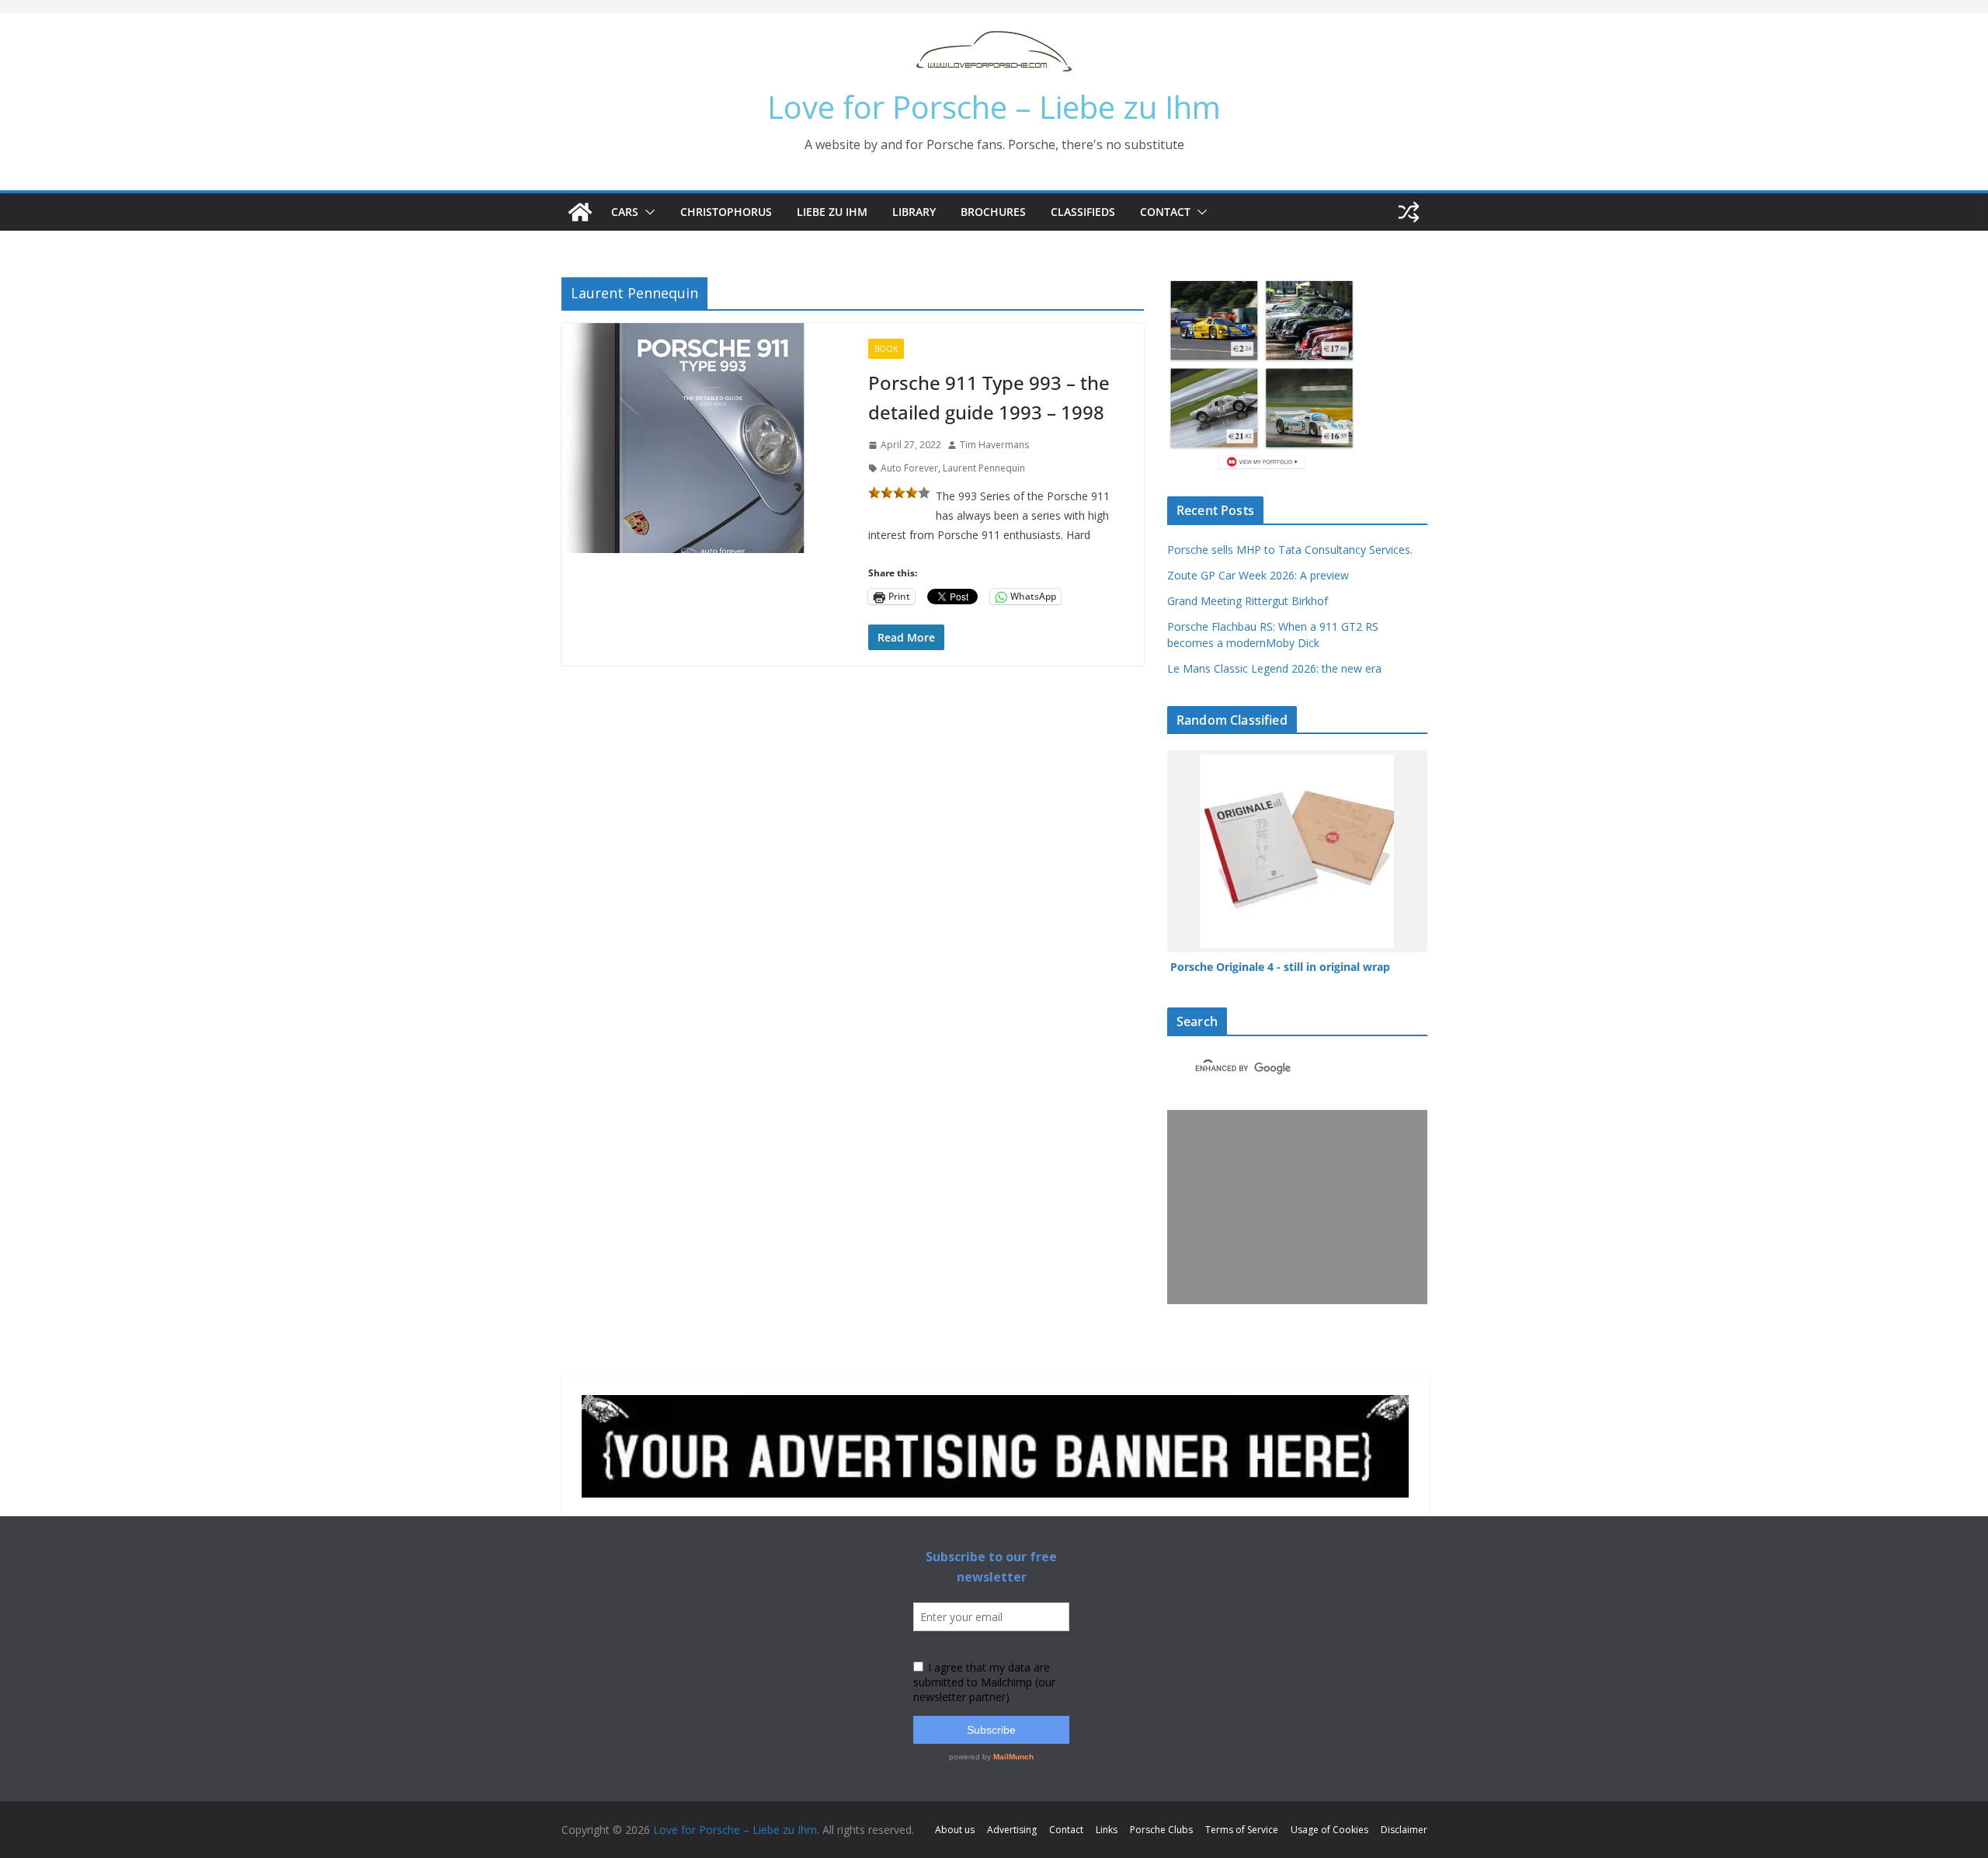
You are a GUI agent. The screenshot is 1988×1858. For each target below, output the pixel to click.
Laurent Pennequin (984, 468)
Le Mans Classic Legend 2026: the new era (1274, 668)
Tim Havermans (994, 445)
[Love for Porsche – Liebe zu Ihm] (580, 212)
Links (1107, 1830)
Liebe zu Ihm (832, 212)
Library (914, 212)
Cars (625, 212)
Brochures (993, 212)
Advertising (1012, 1830)
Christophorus (726, 212)
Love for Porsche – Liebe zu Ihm (994, 107)
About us (955, 1830)
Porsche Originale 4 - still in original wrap (1280, 967)
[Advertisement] (1294, 1207)
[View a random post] (1409, 212)
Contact (1165, 212)
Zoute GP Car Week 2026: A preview (1258, 575)
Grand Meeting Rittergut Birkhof (1248, 601)
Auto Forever (909, 468)
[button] (647, 212)
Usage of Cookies (1329, 1830)
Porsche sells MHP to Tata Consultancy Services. (1290, 550)
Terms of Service (1242, 1830)
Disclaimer (1404, 1830)
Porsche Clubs (1161, 1830)
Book (886, 349)
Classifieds (1083, 212)
